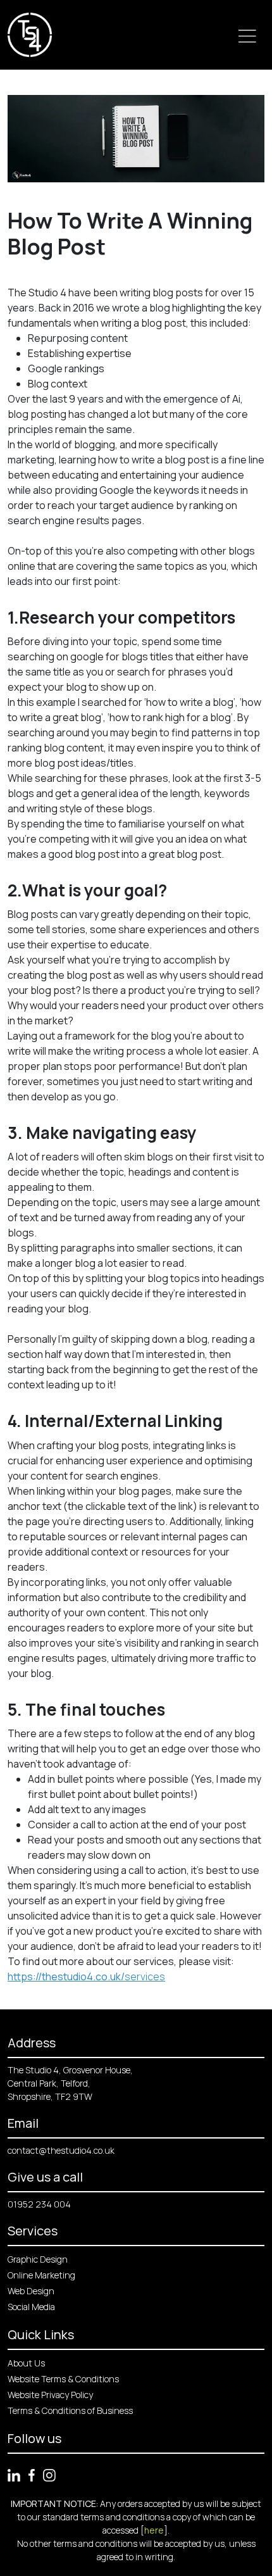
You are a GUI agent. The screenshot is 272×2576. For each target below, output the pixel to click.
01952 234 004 (39, 2204)
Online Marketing (41, 2275)
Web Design (31, 2291)
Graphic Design (38, 2259)
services (86, 1976)
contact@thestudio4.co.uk (61, 2150)
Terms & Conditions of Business (70, 2410)
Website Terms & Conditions (63, 2379)
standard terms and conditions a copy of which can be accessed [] (149, 2523)
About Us (26, 2363)
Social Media (31, 2307)
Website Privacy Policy (50, 2395)
